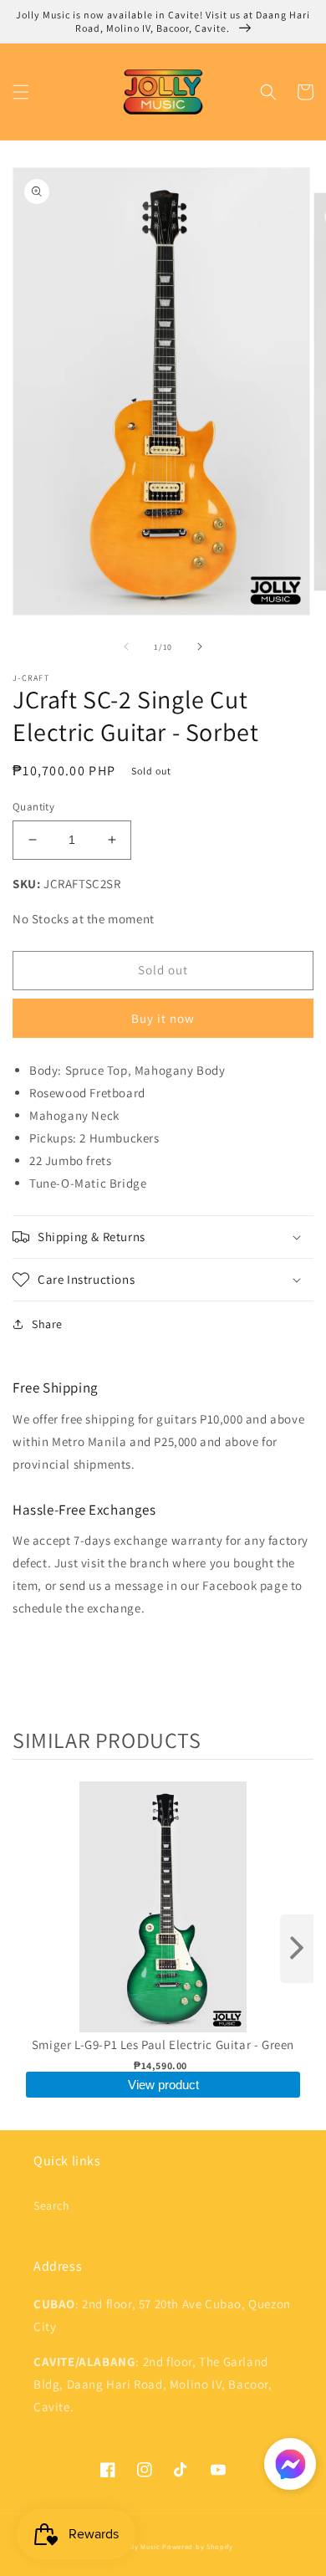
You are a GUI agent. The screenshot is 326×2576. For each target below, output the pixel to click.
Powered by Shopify (198, 2546)
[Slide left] (126, 647)
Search (52, 2205)
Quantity (33, 807)
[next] (297, 1949)
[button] (21, 92)
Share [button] (47, 1324)
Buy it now (163, 1018)
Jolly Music (141, 2546)
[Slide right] (200, 647)
